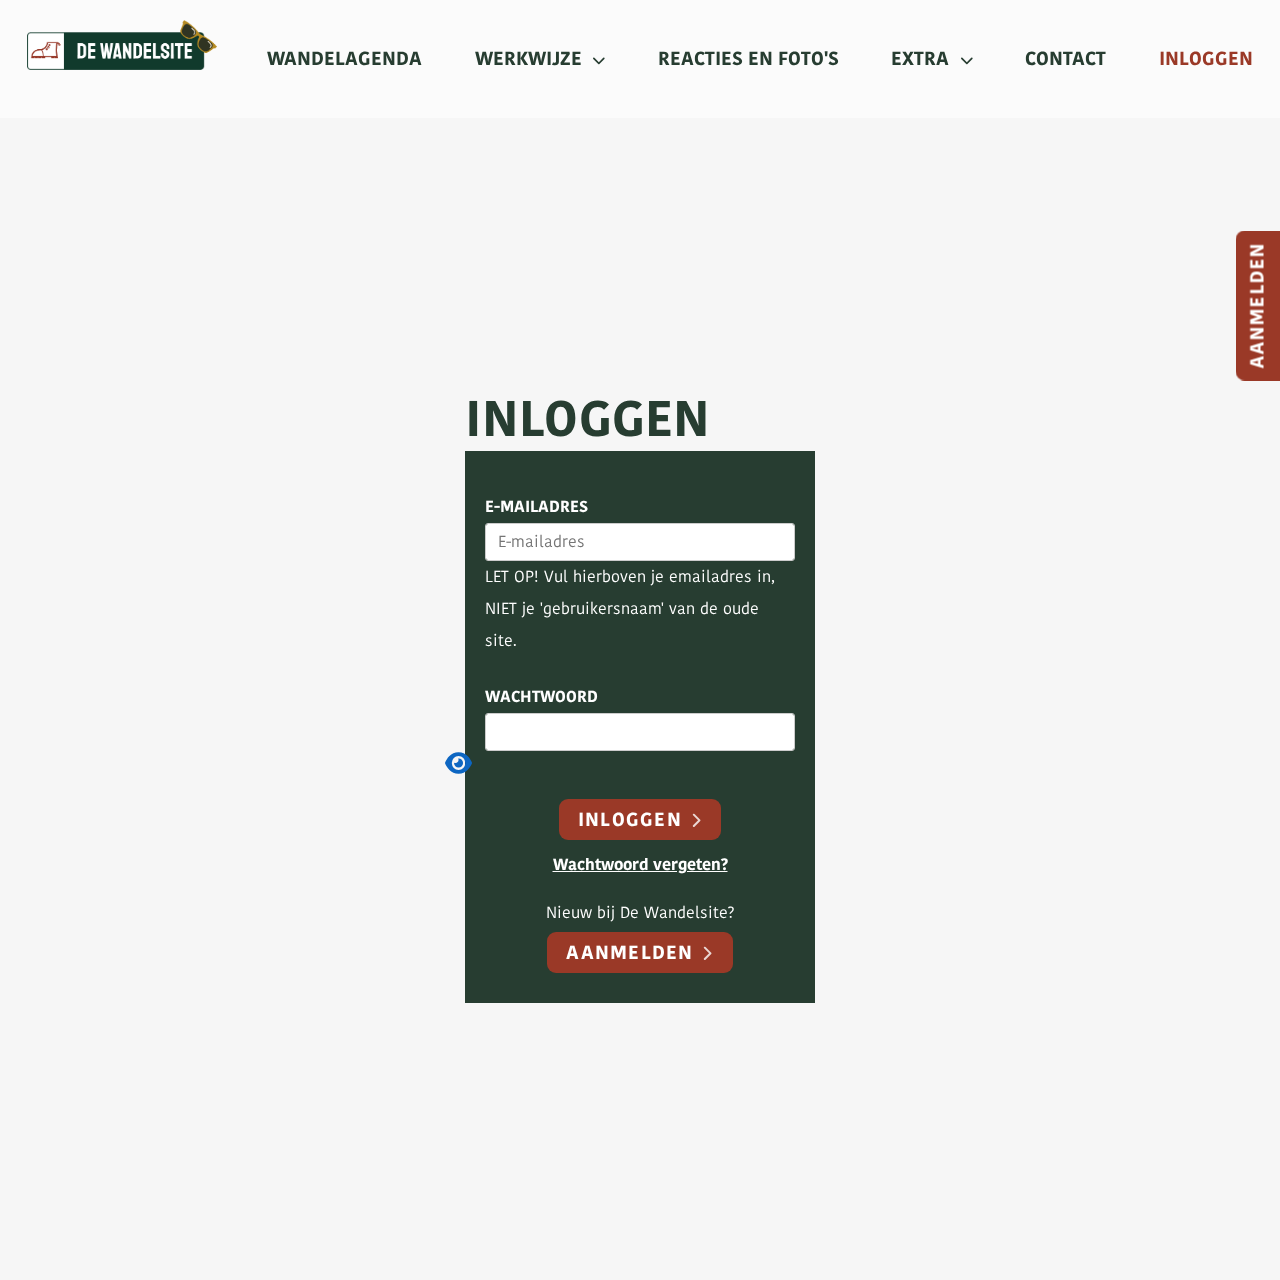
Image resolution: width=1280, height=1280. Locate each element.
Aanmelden (633, 952)
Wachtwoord (541, 697)
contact (1065, 59)
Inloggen (633, 819)
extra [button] (922, 59)
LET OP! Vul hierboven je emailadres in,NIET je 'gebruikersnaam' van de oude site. (630, 608)
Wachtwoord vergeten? (640, 865)
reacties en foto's (748, 59)
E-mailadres (536, 507)
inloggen (1206, 59)
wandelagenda (344, 59)
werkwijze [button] (531, 59)
